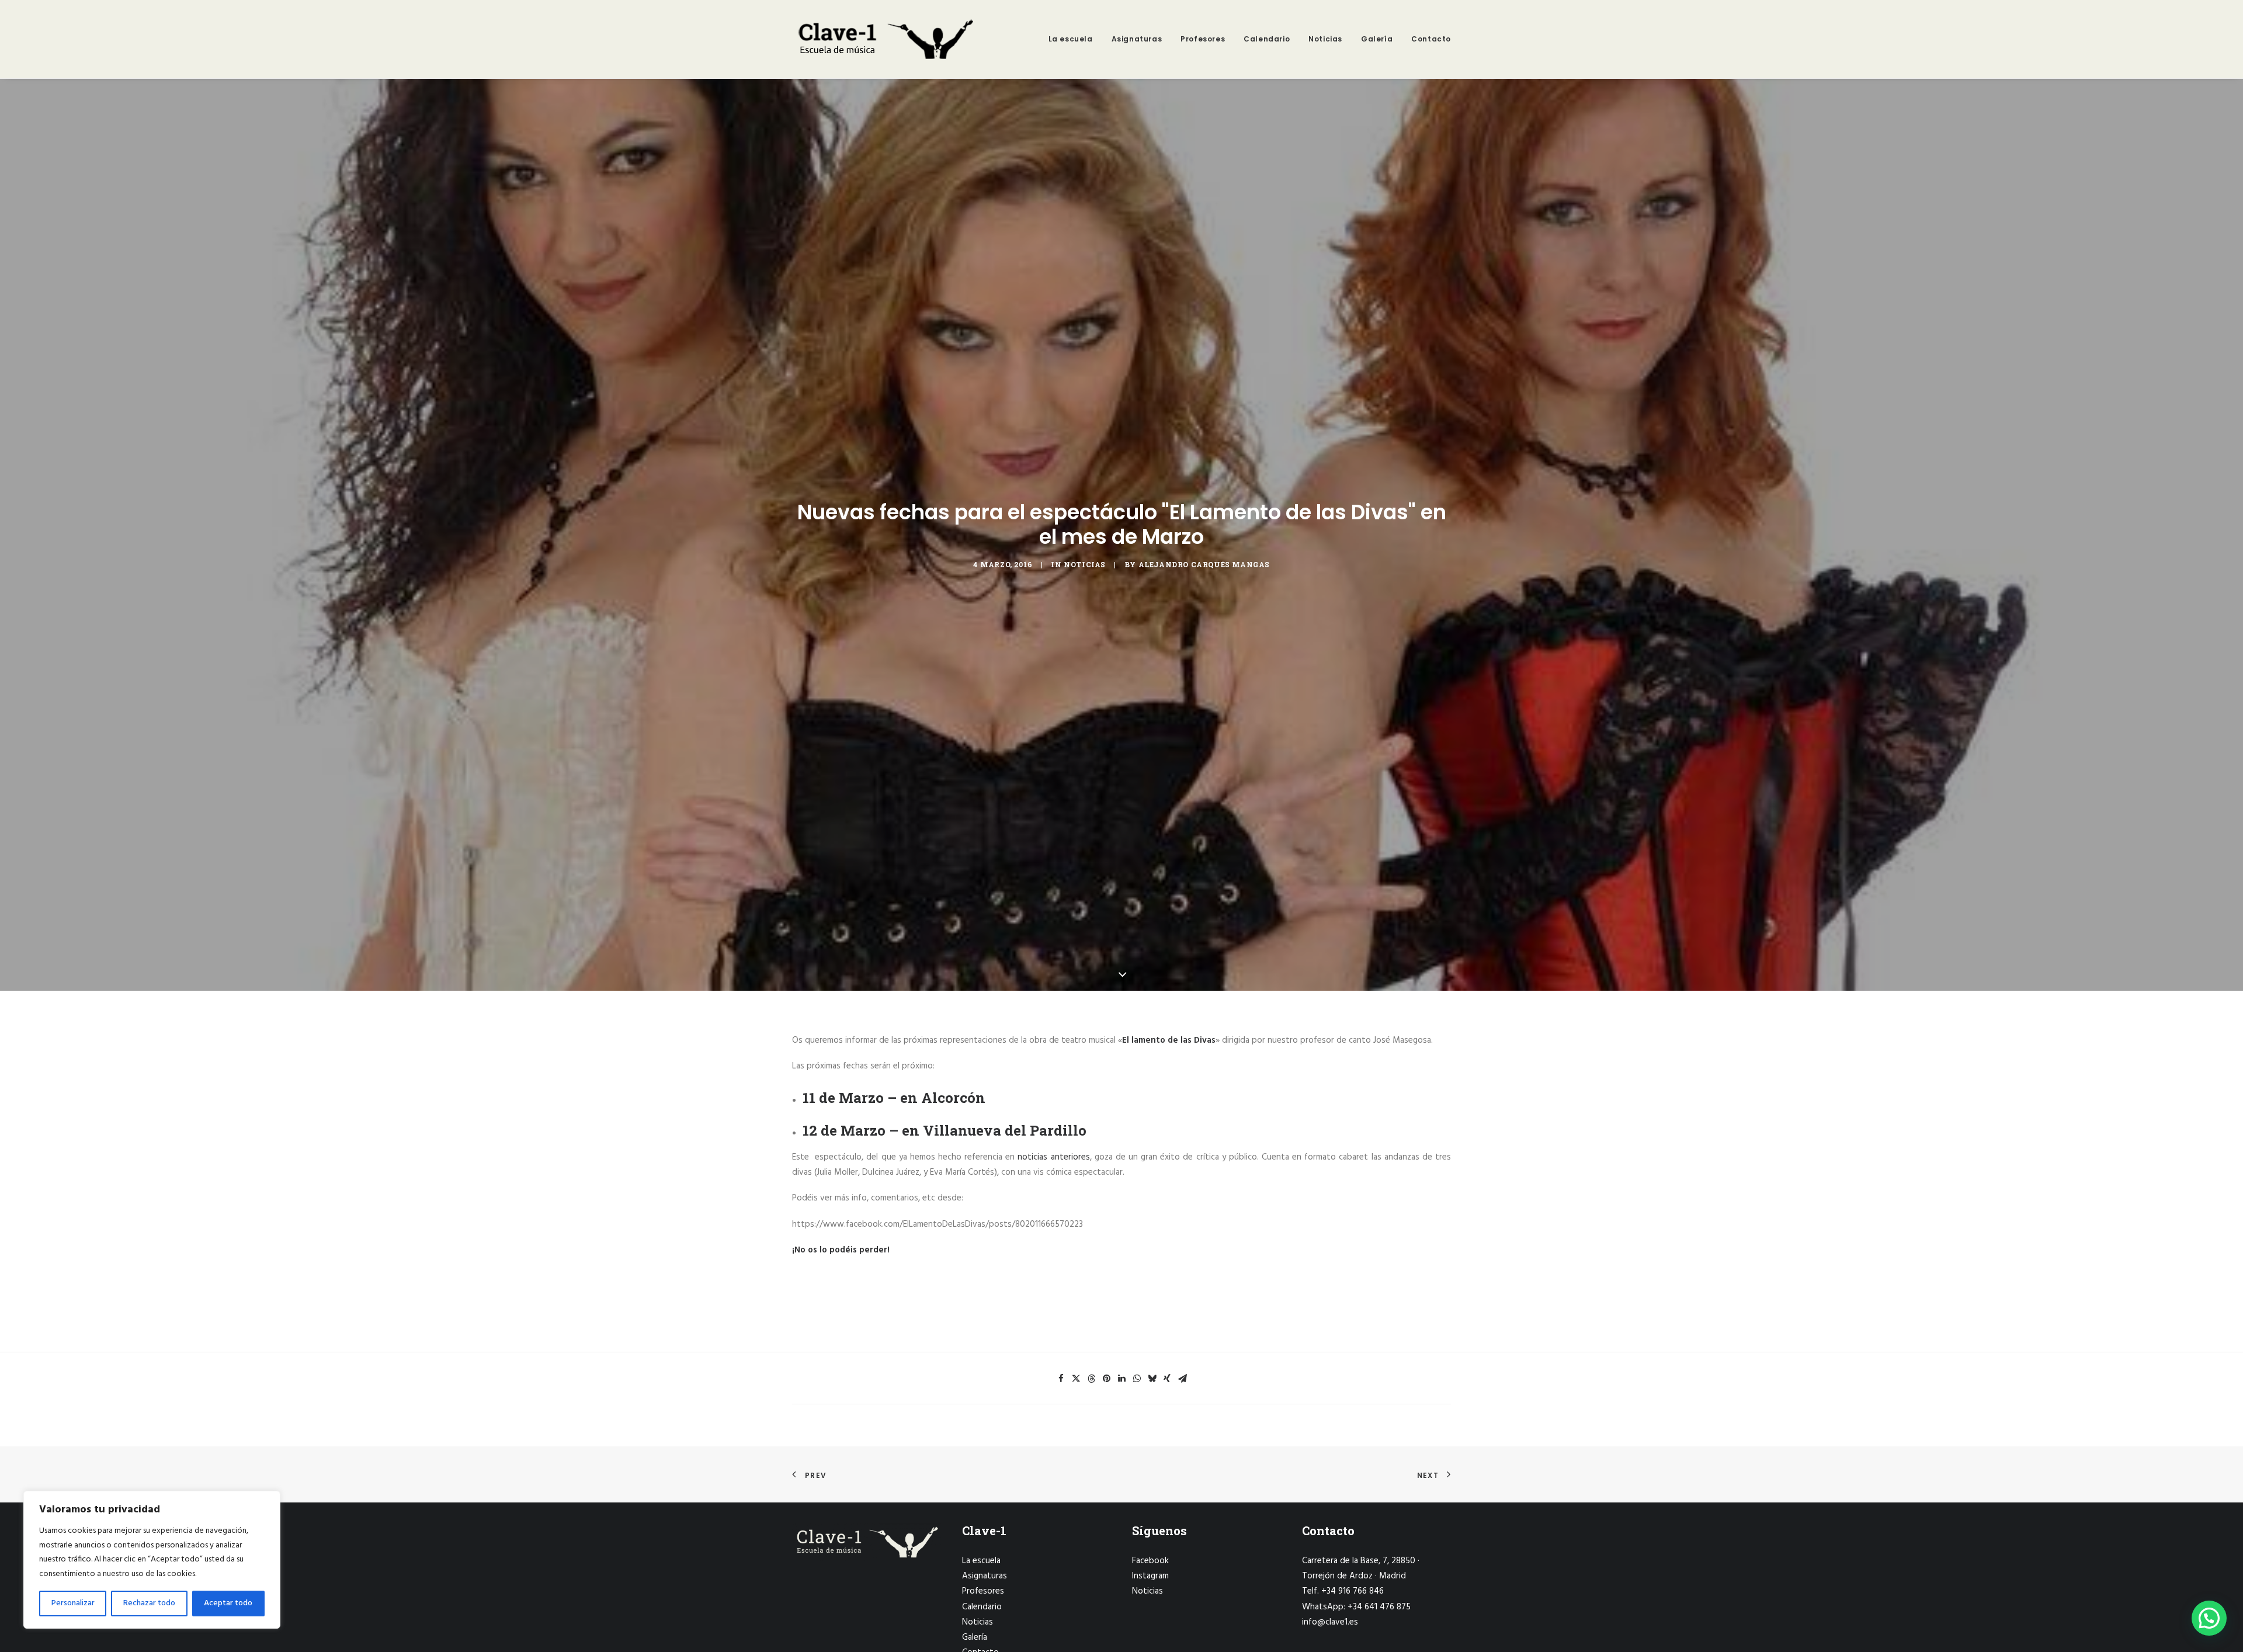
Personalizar (73, 1603)
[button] (1061, 1379)
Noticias (1325, 39)
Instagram (1150, 1576)
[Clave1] (884, 39)
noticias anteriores (1053, 1157)
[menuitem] (1075, 39)
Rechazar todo (149, 1603)
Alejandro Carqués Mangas (1204, 564)
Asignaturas (1137, 39)
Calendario (1267, 39)
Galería (1377, 39)
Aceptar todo (228, 1603)
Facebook (1150, 1561)
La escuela (1071, 39)
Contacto (1431, 39)
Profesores (1203, 39)
